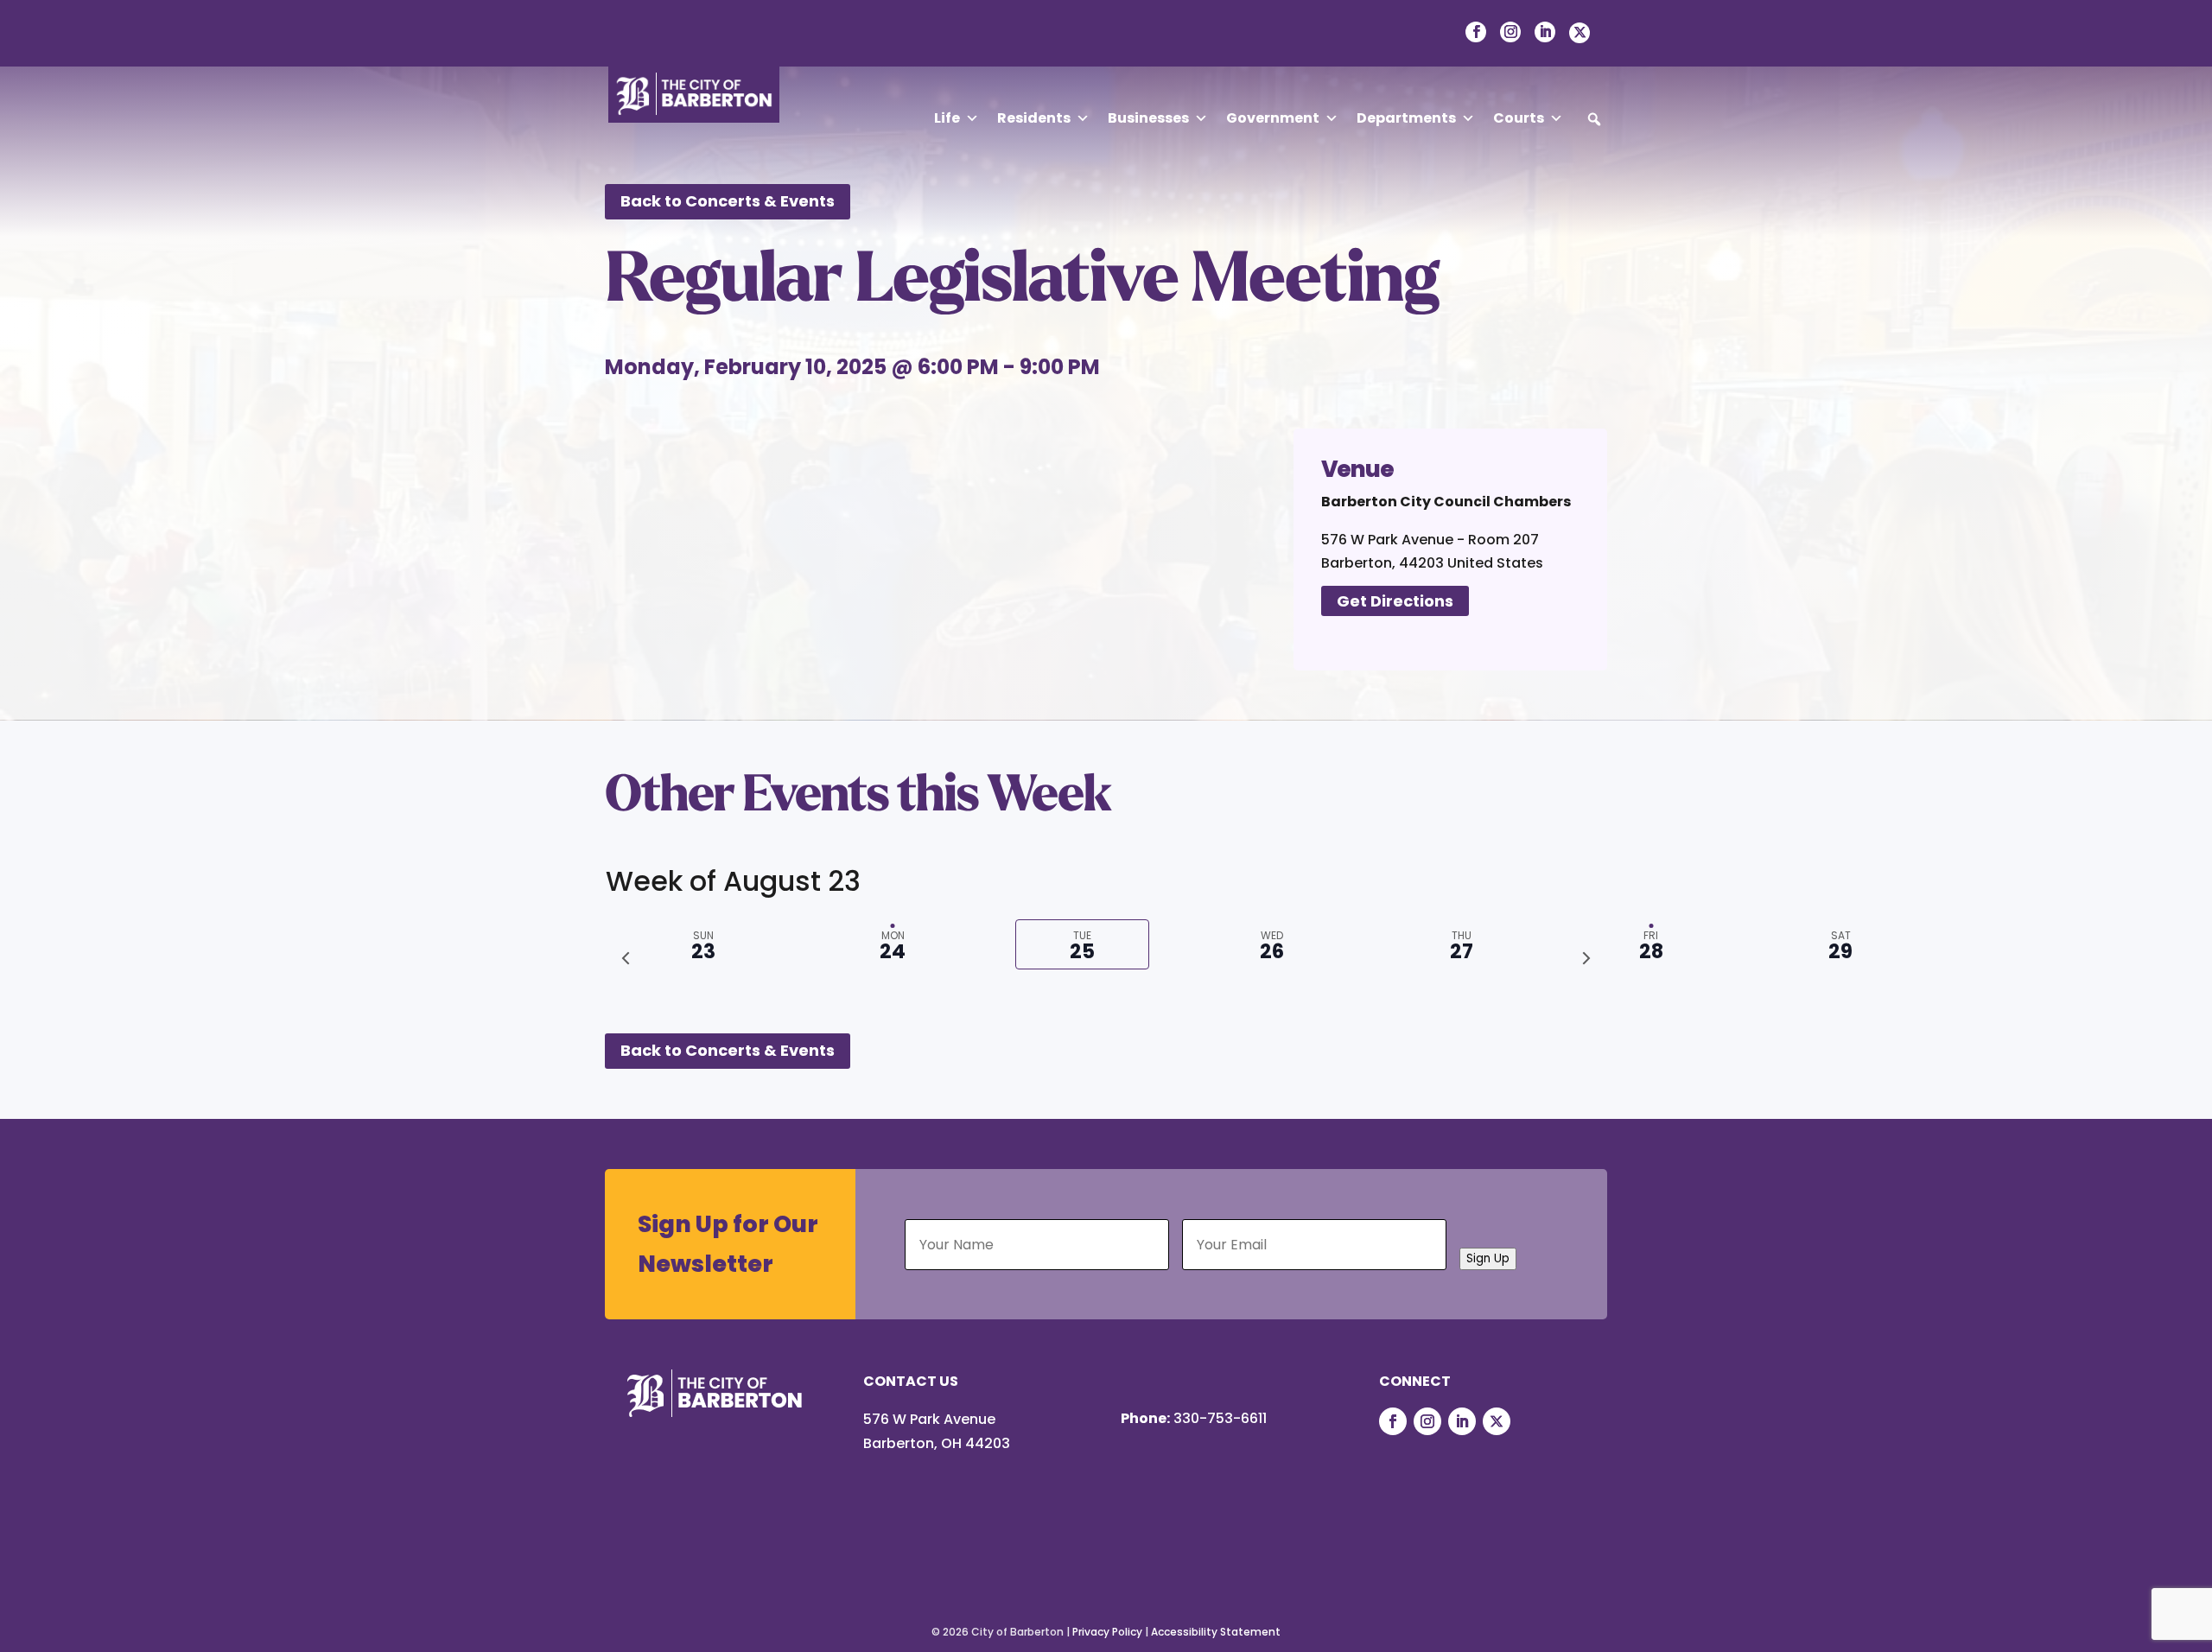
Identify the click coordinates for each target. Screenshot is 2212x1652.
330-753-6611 (1220, 1418)
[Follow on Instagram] (1427, 1421)
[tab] (1651, 945)
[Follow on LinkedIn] (1462, 1421)
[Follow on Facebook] (1393, 1421)
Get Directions (1395, 601)
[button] (1594, 119)
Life (947, 118)
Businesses (1148, 118)
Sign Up (1488, 1258)
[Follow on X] (1497, 1421)
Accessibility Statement (1216, 1632)
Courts (1519, 118)
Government (1273, 118)
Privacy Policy (1107, 1632)
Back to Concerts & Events (728, 201)
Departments (1406, 118)
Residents (1034, 118)
